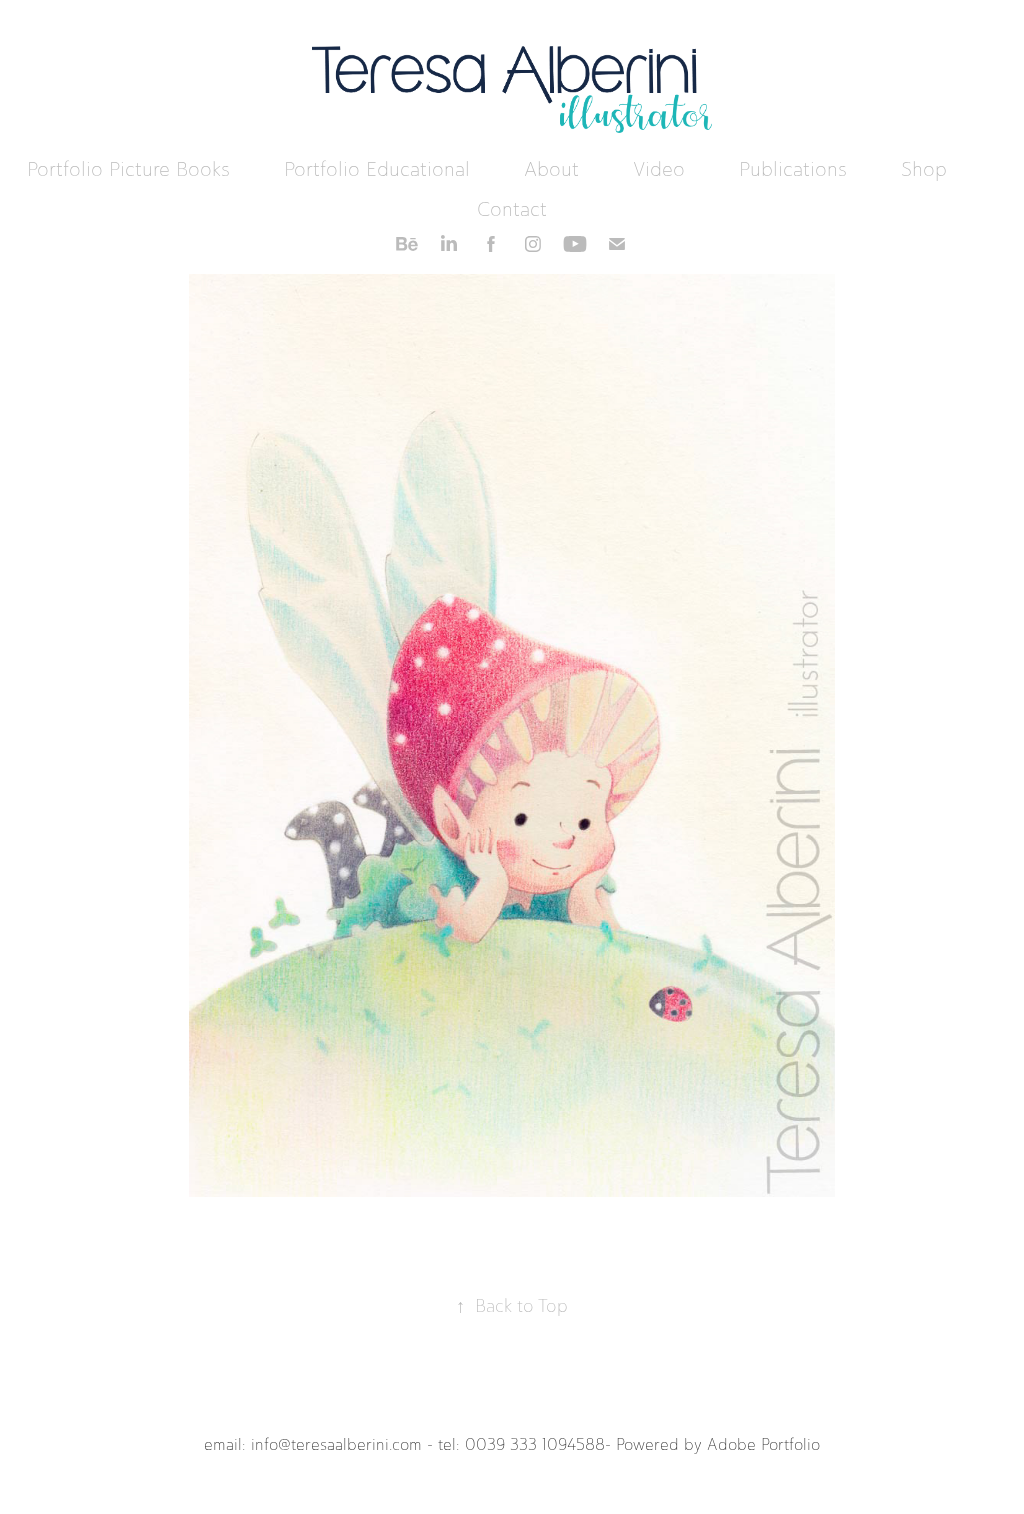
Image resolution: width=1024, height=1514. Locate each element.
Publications (793, 169)
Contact (512, 209)
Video (659, 169)
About (551, 169)
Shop (924, 169)
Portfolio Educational (377, 169)
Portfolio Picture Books (128, 169)
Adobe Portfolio (763, 1444)
